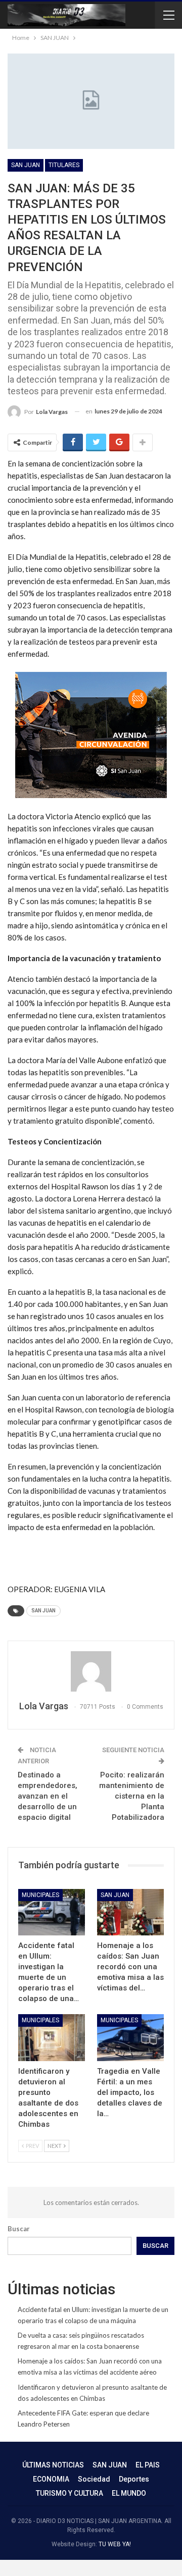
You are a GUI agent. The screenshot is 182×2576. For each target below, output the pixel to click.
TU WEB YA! (115, 2544)
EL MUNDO (129, 2493)
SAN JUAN (26, 165)
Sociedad (94, 2479)
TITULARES (64, 165)
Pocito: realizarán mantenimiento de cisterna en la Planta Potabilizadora (132, 1796)
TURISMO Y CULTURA (70, 2493)
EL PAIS (148, 2465)
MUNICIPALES (40, 1895)
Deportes (134, 2479)
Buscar (19, 2229)
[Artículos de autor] (91, 1671)
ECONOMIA (51, 2479)
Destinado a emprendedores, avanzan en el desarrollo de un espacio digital (48, 1796)
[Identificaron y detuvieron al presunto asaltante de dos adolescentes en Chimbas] (52, 2037)
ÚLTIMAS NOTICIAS (53, 2465)
